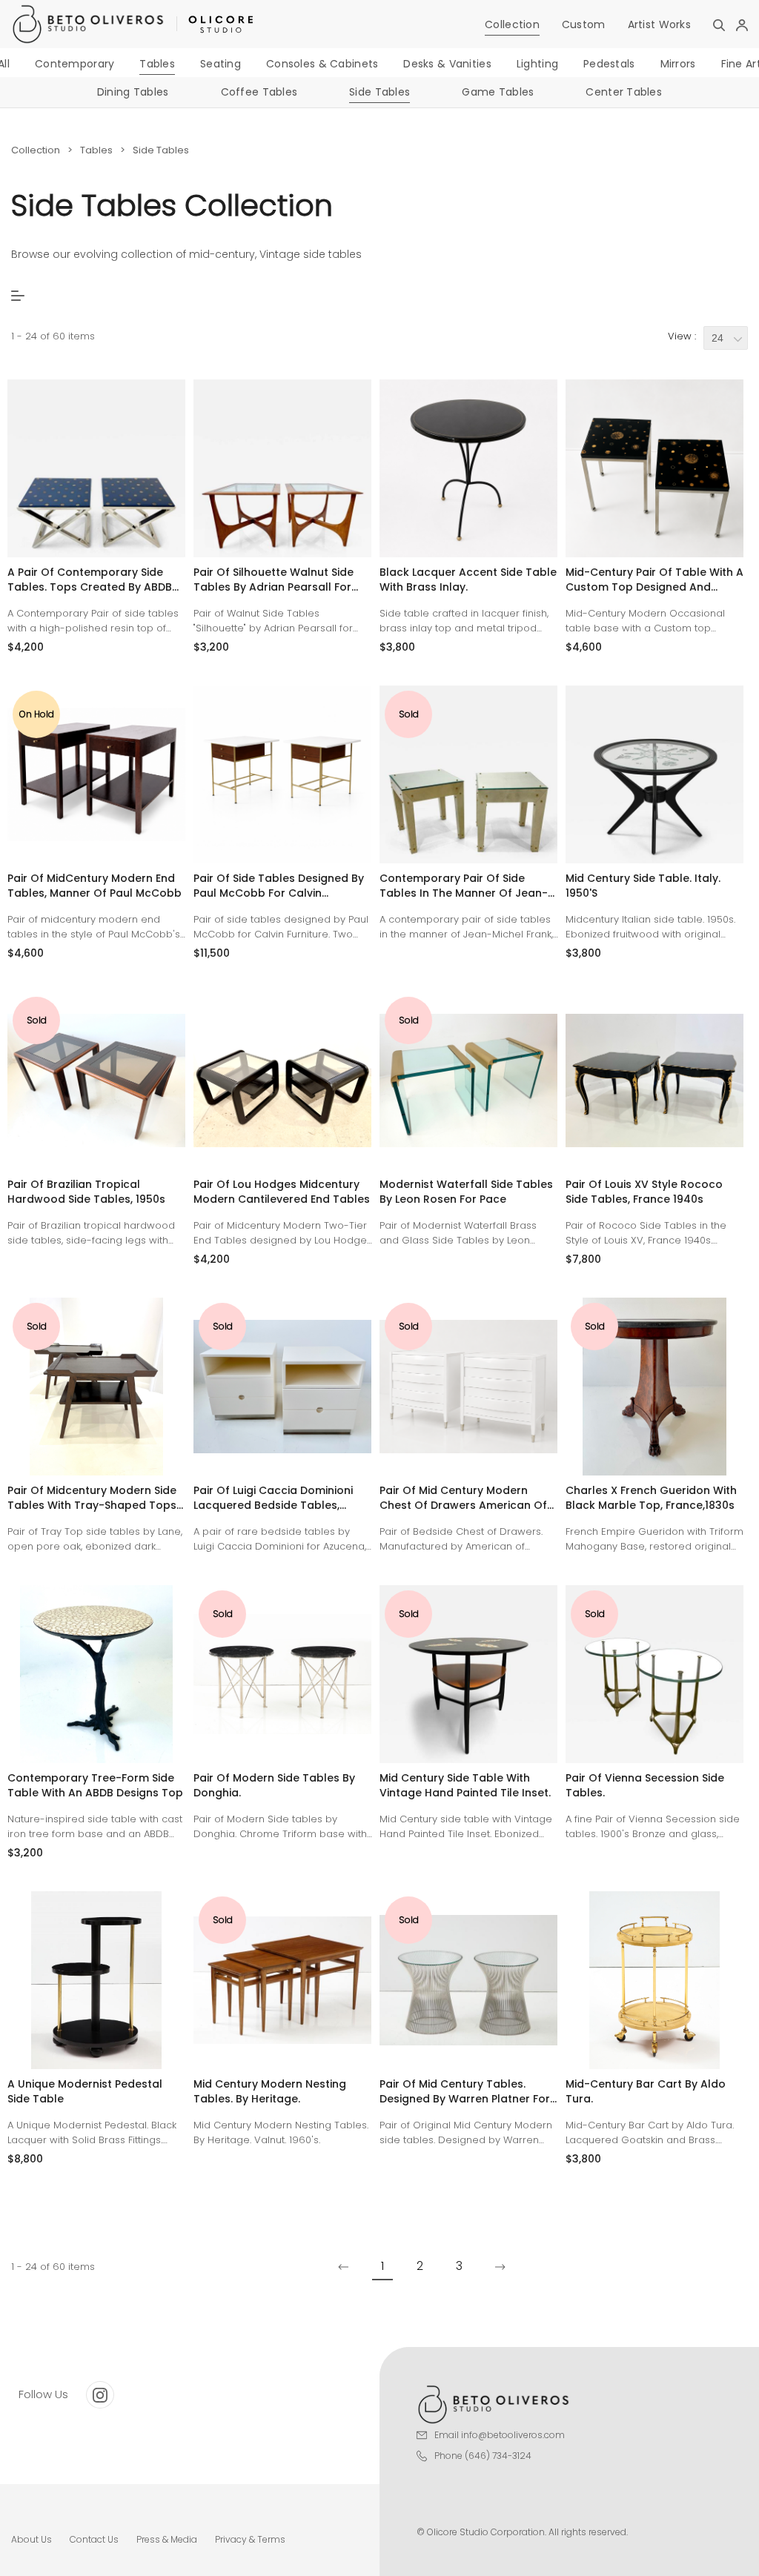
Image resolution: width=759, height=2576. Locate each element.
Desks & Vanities (447, 64)
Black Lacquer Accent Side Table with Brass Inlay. (468, 580)
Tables (157, 64)
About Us (32, 2539)
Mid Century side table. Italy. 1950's (643, 886)
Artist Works (659, 24)
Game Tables (498, 92)
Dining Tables (133, 92)
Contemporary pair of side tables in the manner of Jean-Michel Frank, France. (464, 886)
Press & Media (167, 2539)
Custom (584, 24)
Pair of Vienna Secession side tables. (645, 1785)
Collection (512, 24)
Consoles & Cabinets (322, 64)
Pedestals (609, 64)
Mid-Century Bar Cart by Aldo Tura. (646, 2091)
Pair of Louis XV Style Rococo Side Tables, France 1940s (644, 1192)
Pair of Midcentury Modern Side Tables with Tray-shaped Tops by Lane (92, 1498)
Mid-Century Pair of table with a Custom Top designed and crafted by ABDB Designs (654, 580)
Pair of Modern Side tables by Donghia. (274, 1785)
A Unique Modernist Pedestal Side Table (85, 2091)
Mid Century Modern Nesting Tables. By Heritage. (270, 2091)
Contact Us (94, 2539)
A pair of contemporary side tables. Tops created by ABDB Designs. (90, 580)
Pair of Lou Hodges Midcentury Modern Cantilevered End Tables (282, 1192)
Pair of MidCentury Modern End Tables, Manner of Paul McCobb (95, 886)
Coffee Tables (259, 92)
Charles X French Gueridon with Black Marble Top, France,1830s (651, 1498)
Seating (221, 64)
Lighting (537, 64)
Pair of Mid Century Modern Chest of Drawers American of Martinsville (463, 1498)
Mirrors (678, 64)
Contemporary (74, 64)
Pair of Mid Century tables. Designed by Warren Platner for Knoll (465, 2091)
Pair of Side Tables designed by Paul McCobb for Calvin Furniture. (279, 886)
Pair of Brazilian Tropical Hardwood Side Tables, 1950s (86, 1192)
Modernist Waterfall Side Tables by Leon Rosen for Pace (466, 1192)
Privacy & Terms (250, 2539)
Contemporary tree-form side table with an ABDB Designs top (95, 1785)
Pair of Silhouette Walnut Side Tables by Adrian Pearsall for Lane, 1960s (274, 580)
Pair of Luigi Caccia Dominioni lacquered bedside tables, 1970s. (273, 1498)
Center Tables (624, 92)
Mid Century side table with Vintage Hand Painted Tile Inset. (465, 1785)
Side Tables (379, 92)
